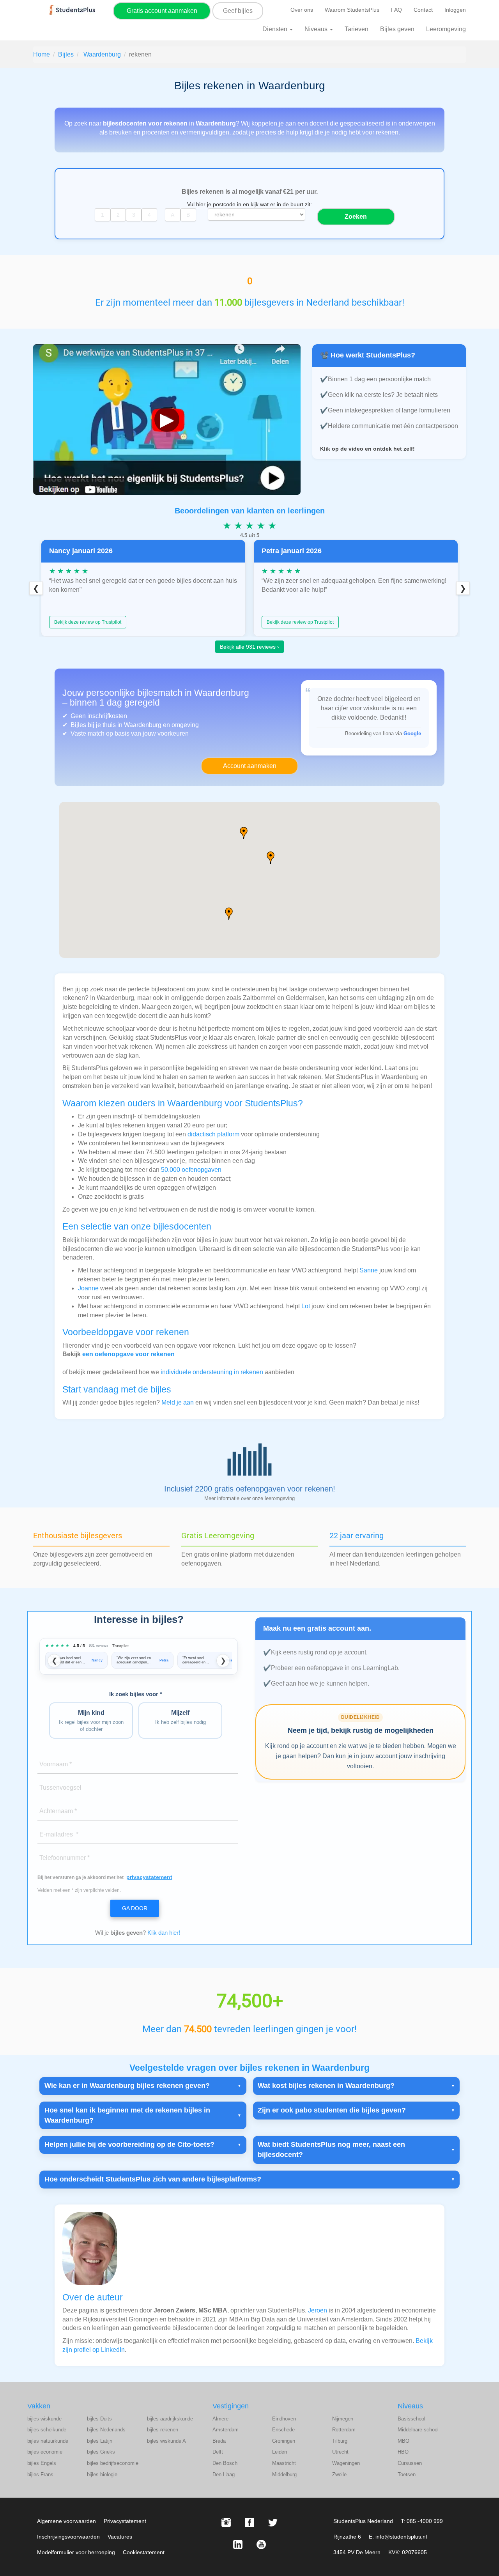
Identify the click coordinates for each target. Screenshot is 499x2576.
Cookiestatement (144, 2552)
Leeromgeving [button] (446, 29)
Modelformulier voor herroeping (76, 2552)
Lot (306, 1306)
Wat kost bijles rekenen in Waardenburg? (326, 2086)
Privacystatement (125, 2521)
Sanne (369, 1270)
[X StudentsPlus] (273, 2523)
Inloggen (455, 10)
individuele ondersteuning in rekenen (212, 1372)
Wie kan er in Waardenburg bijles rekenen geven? (127, 2086)
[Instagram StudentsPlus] (226, 2523)
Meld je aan (178, 1402)
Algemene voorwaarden (66, 2521)
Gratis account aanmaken (162, 11)
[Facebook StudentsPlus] (249, 2523)
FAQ (396, 10)
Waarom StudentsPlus (352, 10)
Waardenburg (102, 54)
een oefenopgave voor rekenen (128, 1354)
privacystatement (149, 1877)
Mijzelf (180, 1717)
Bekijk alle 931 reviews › (249, 647)
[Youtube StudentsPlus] (261, 2544)
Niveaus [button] (317, 29)
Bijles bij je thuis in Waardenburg (116, 725)
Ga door (135, 1908)
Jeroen (318, 2310)
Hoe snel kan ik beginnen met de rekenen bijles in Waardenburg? (127, 2115)
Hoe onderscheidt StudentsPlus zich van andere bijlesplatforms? (153, 2179)
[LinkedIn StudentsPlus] (238, 2544)
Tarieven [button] (357, 29)
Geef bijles (238, 11)
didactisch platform (213, 1134)
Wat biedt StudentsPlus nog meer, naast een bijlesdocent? (331, 2150)
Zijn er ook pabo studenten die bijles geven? (332, 2110)
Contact (423, 10)
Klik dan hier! (164, 1933)
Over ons (302, 10)
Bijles (66, 54)
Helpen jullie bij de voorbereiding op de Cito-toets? (129, 2144)
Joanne (88, 1288)
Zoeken (356, 217)
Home (42, 54)
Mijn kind (91, 1721)
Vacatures (120, 2537)
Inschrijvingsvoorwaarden (68, 2537)
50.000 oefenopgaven (191, 1170)
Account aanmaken (250, 766)
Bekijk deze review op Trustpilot (88, 622)
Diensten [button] (276, 29)
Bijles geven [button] (397, 29)
